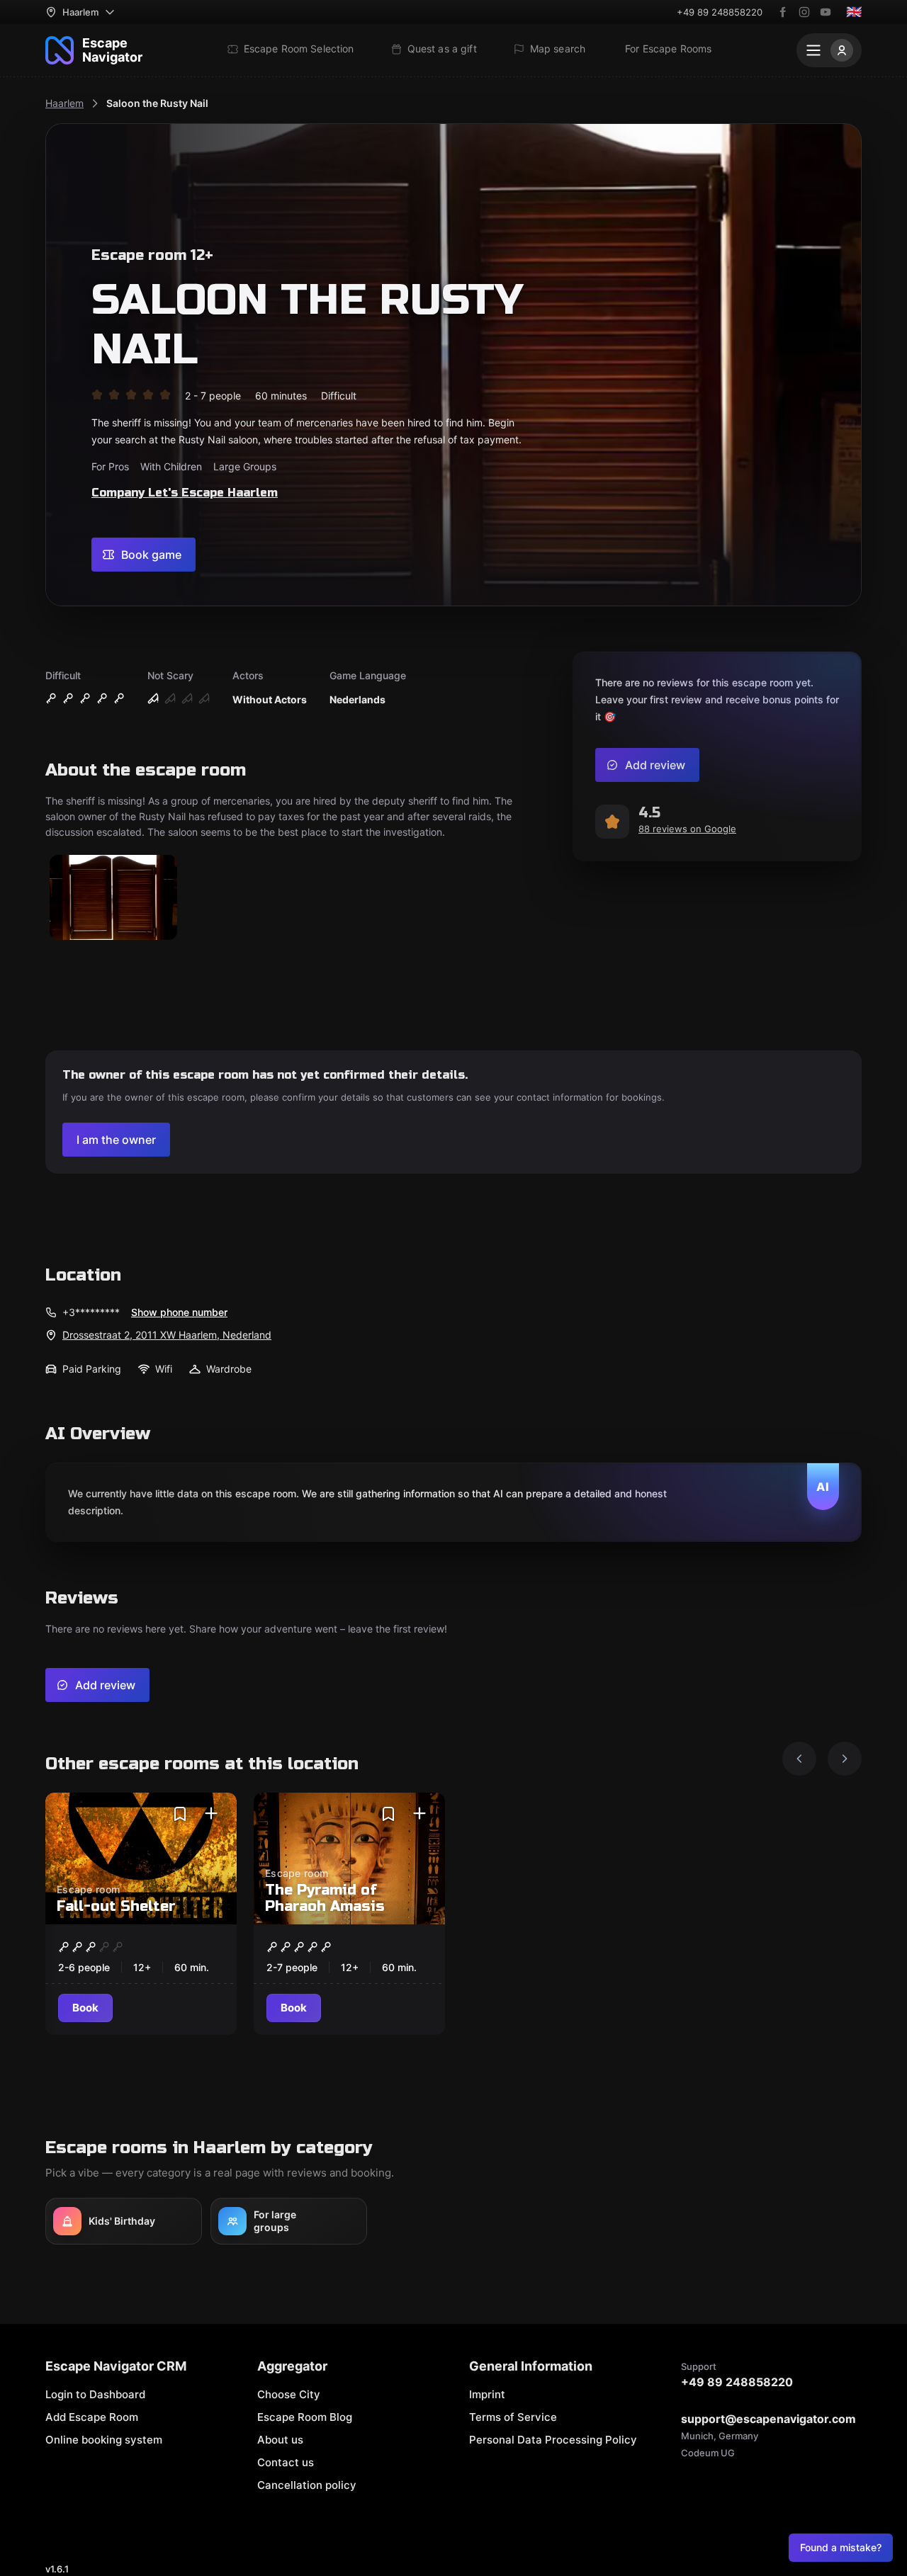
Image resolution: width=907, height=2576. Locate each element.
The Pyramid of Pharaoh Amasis (325, 1898)
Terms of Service (513, 2417)
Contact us (286, 2462)
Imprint (487, 2394)
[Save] (180, 1814)
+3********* (91, 1312)
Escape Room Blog (305, 2417)
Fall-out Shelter (116, 1906)
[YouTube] (826, 12)
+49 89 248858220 (720, 12)
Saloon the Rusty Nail (157, 103)
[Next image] (845, 1759)
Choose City (289, 2394)
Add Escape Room (92, 2417)
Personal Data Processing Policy (553, 2440)
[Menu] (829, 50)
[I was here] (211, 1814)
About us (280, 2440)
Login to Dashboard (95, 2394)
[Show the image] (113, 898)
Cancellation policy (307, 2485)
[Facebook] (783, 12)
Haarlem (64, 103)
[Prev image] (799, 1759)
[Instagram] (804, 12)
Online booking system (104, 2440)
